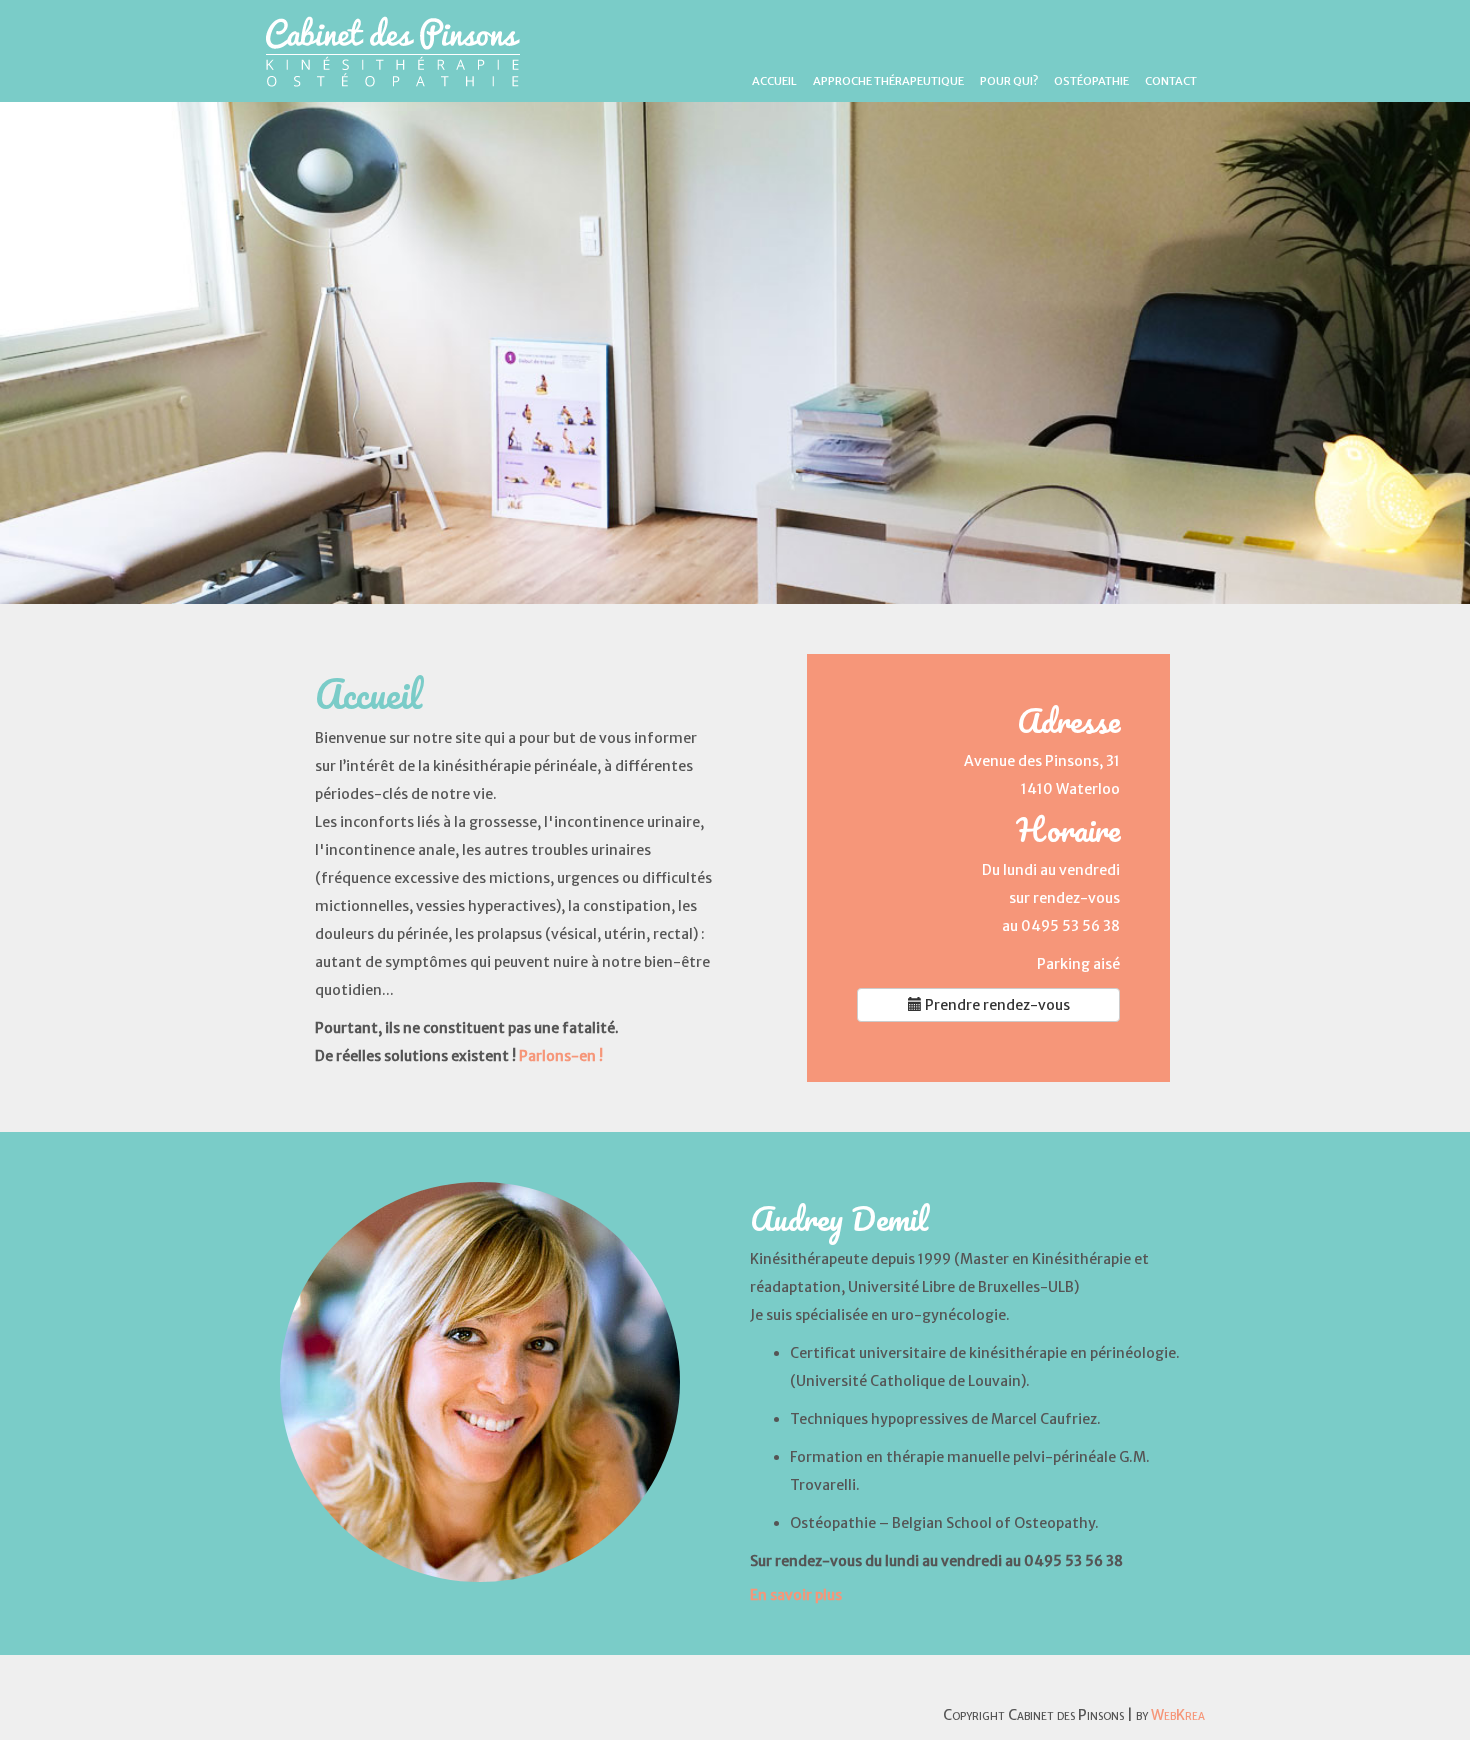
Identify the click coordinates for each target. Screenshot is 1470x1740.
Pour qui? (1009, 81)
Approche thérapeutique (888, 81)
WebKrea (1178, 1715)
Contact (1171, 81)
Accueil (774, 81)
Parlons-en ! (561, 1056)
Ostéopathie (1091, 81)
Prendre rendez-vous (996, 1005)
